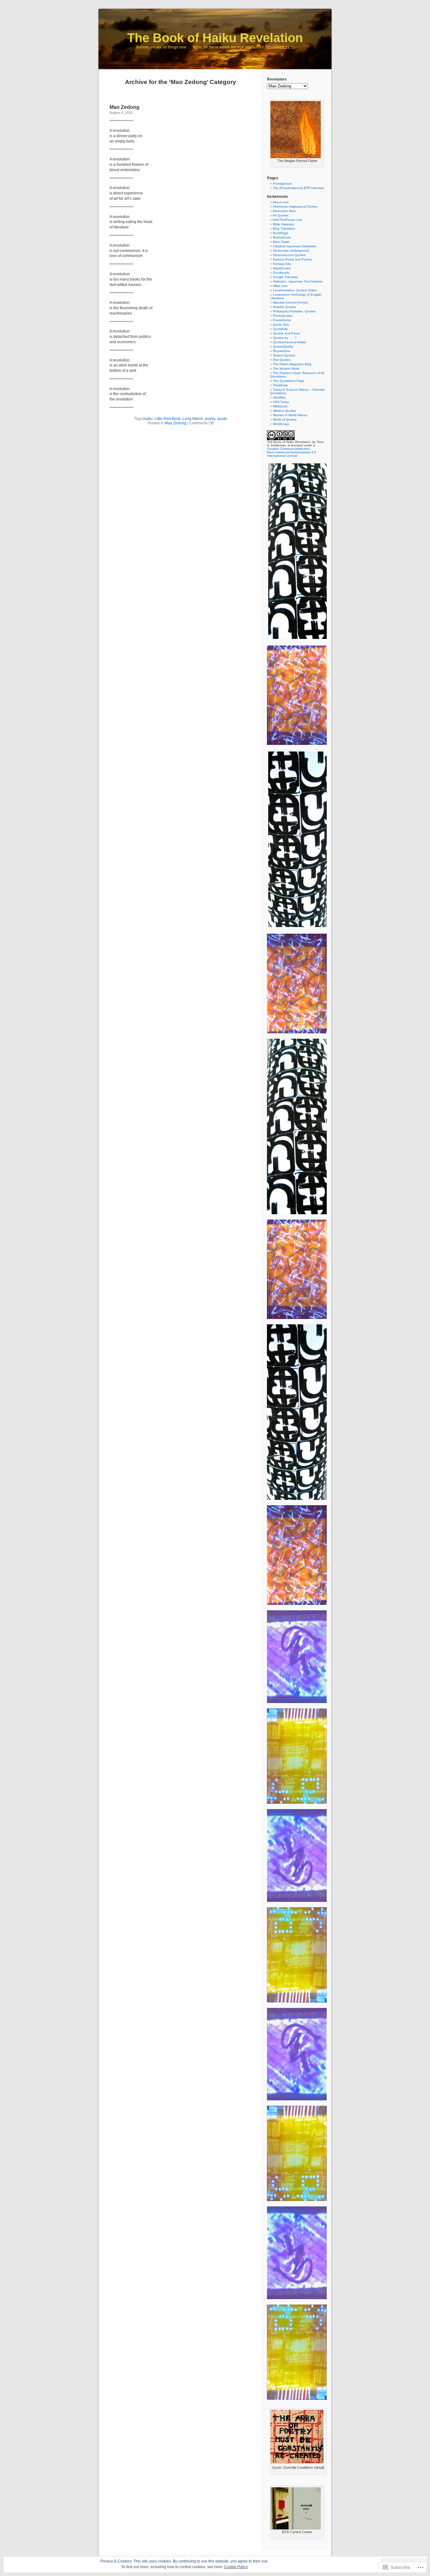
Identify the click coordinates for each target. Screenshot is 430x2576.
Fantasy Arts (282, 264)
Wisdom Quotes (284, 411)
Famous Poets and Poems (292, 259)
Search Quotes (284, 355)
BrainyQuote (282, 237)
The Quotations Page (289, 381)
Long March (193, 419)
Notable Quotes (284, 307)
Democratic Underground (291, 251)
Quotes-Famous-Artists (289, 342)
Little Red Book (168, 419)
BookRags (280, 233)
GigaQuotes (282, 268)
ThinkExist (280, 385)
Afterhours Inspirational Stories (295, 207)
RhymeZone (282, 351)
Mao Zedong (124, 107)
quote (222, 419)
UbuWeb (279, 397)
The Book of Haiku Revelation (215, 38)
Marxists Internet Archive (291, 302)
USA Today (281, 402)
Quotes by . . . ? (285, 338)
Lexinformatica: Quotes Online (295, 290)
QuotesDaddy (283, 346)
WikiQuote (280, 406)
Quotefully (280, 329)
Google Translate (286, 277)
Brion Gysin (281, 242)
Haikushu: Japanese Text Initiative (298, 281)
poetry (210, 419)
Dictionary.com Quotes (289, 255)
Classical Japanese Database (294, 246)
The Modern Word (286, 369)
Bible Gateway (283, 224)
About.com (280, 202)
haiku (148, 419)
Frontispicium (282, 184)
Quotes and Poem (286, 333)
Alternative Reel (284, 211)
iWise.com (280, 286)
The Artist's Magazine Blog (292, 364)
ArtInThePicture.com (287, 220)
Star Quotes (282, 360)
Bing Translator (284, 229)
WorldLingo (281, 424)
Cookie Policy (236, 2567)
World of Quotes (285, 419)
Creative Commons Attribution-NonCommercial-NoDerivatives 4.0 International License (291, 452)
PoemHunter (282, 320)
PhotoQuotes (283, 316)
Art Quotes (280, 215)
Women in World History (290, 415)
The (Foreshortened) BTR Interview (298, 188)
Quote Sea (281, 324)
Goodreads (281, 273)
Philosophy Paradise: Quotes (294, 311)
